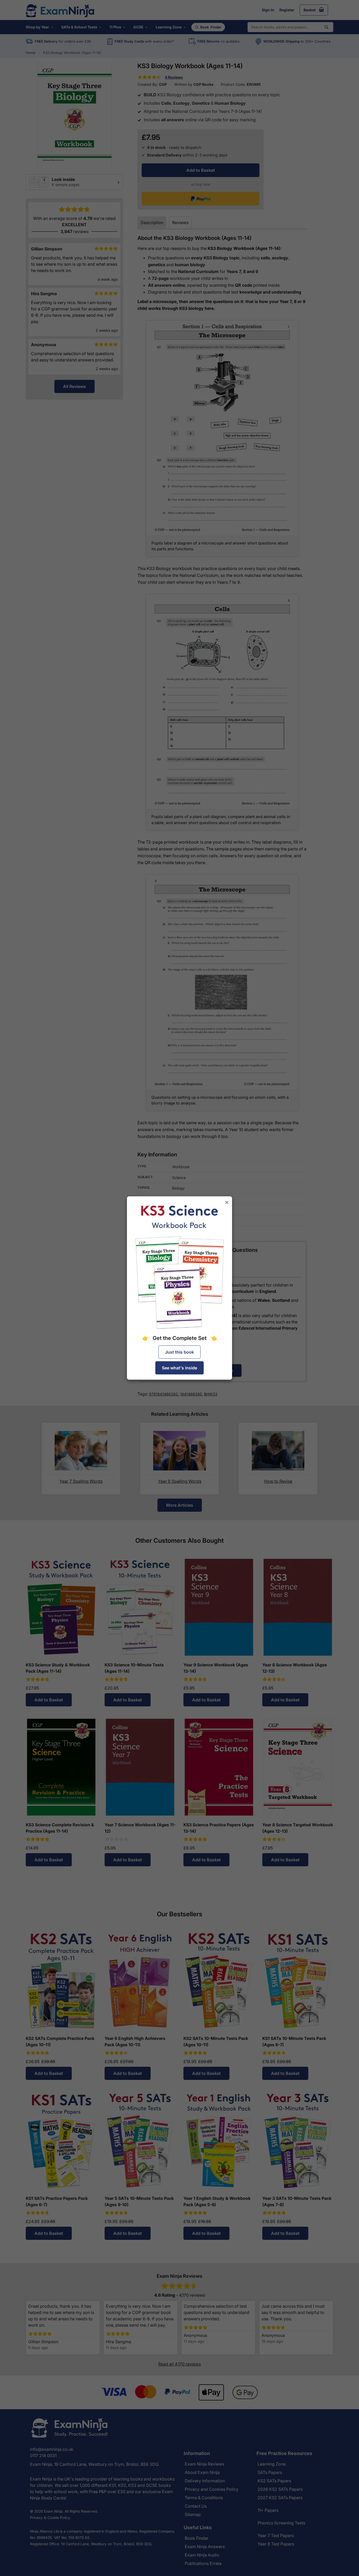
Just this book (179, 1352)
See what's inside (179, 1368)
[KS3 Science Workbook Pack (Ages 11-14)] (179, 1267)
